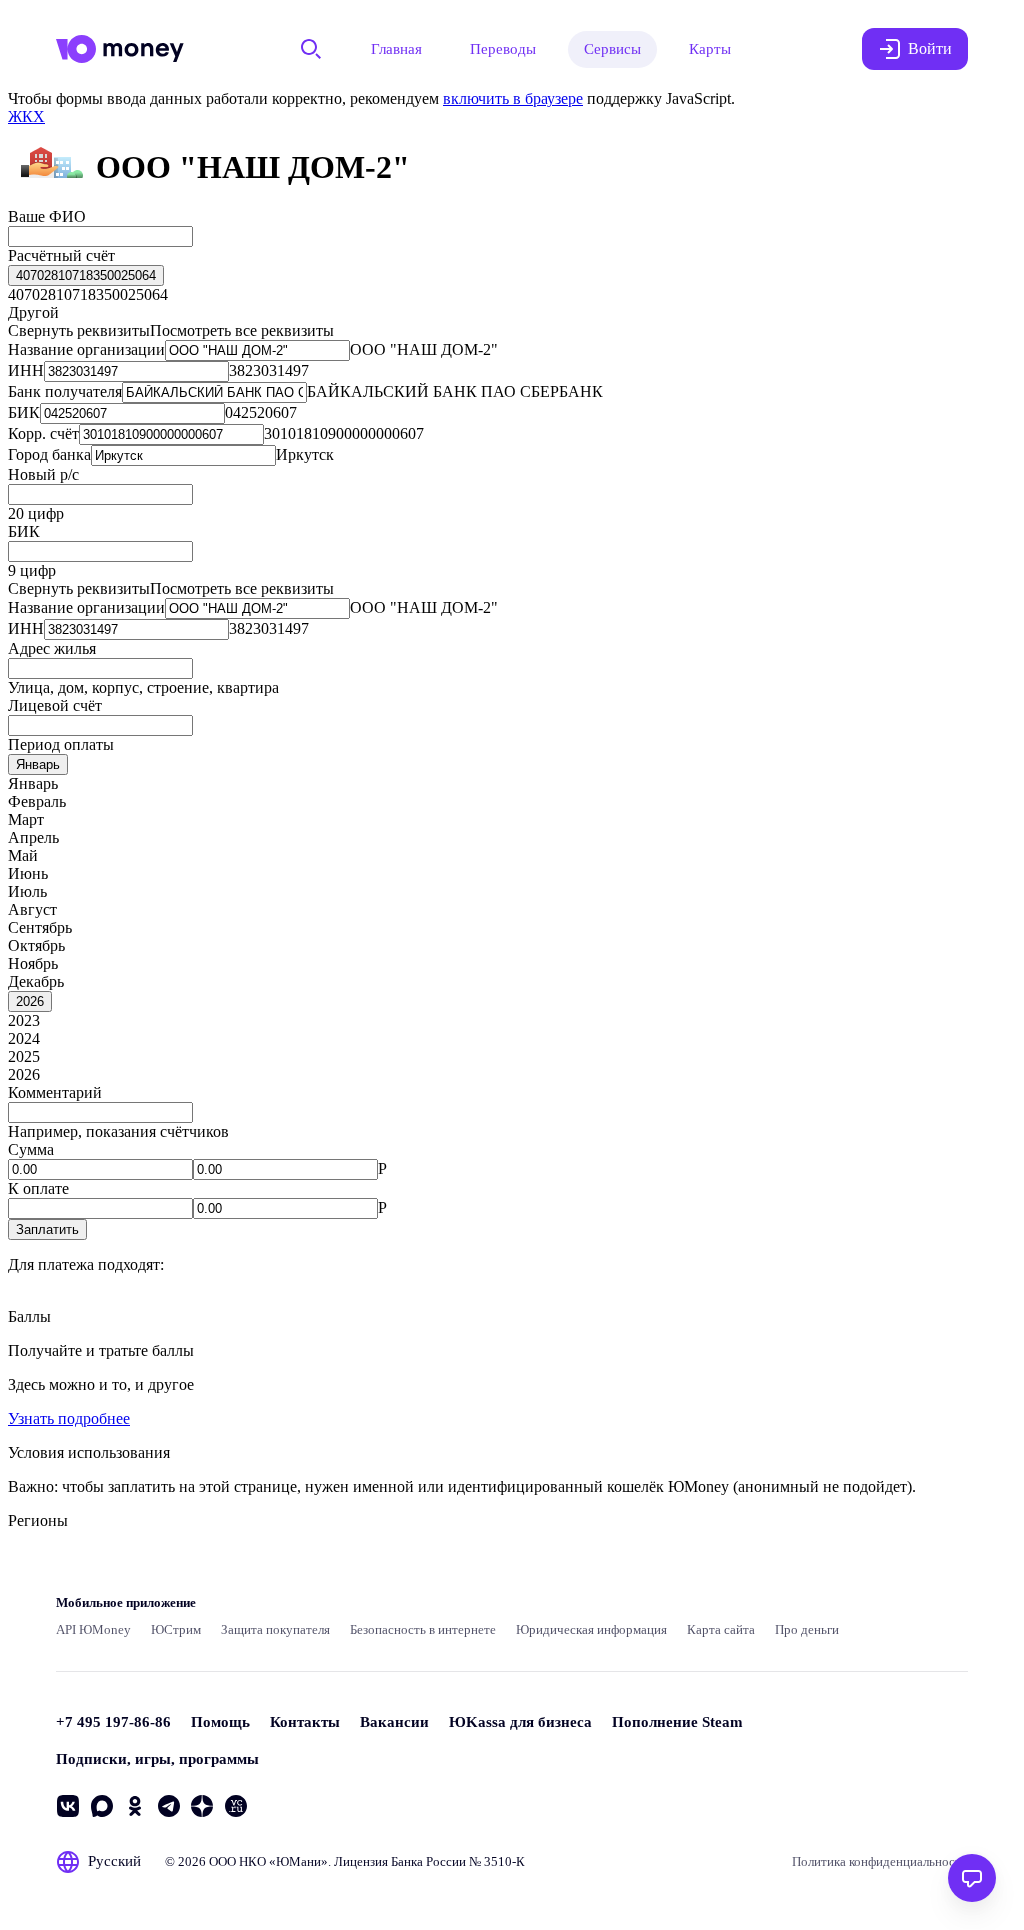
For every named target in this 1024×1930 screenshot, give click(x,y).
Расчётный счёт (61, 255)
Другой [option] (33, 312)
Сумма (31, 1149)
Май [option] (23, 855)
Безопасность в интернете (423, 1629)
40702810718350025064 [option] (88, 294)
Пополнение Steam (677, 1722)
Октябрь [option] (36, 945)
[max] (102, 1806)
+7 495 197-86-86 (113, 1722)
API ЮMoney (93, 1629)
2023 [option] (24, 1020)
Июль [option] (27, 891)
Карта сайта (721, 1629)
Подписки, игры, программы (157, 1759)
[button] (47, 1229)
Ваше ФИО (47, 216)
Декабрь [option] (36, 981)
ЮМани (298, 1861)
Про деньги (807, 1629)
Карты (710, 49)
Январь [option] (33, 783)
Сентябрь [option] (40, 927)
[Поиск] (311, 49)
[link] (26, 116)
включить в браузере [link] (513, 98)
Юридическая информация (591, 1629)
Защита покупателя (275, 1629)
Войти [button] (930, 48)
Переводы (503, 49)
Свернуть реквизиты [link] (79, 330)
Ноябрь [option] (33, 963)
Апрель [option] (33, 837)
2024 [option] (24, 1038)
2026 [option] (24, 1074)
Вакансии (394, 1722)
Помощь (220, 1722)
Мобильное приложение (126, 1602)
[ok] (135, 1806)
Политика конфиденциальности (880, 1861)
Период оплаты (61, 744)
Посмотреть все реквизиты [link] (242, 330)
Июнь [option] (28, 873)
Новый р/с (43, 474)
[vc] (236, 1806)
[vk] (68, 1806)
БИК (24, 531)
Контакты (305, 1722)
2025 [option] (24, 1056)
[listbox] (86, 275)
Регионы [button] (38, 1520)
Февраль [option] (37, 801)
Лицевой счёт (55, 705)
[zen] (202, 1806)
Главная (396, 49)
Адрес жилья (52, 648)
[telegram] (169, 1806)
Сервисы (612, 49)
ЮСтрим (176, 1629)
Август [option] (32, 909)
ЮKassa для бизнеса (520, 1722)
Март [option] (26, 819)
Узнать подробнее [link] (69, 1418)
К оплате (38, 1188)
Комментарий (55, 1092)
